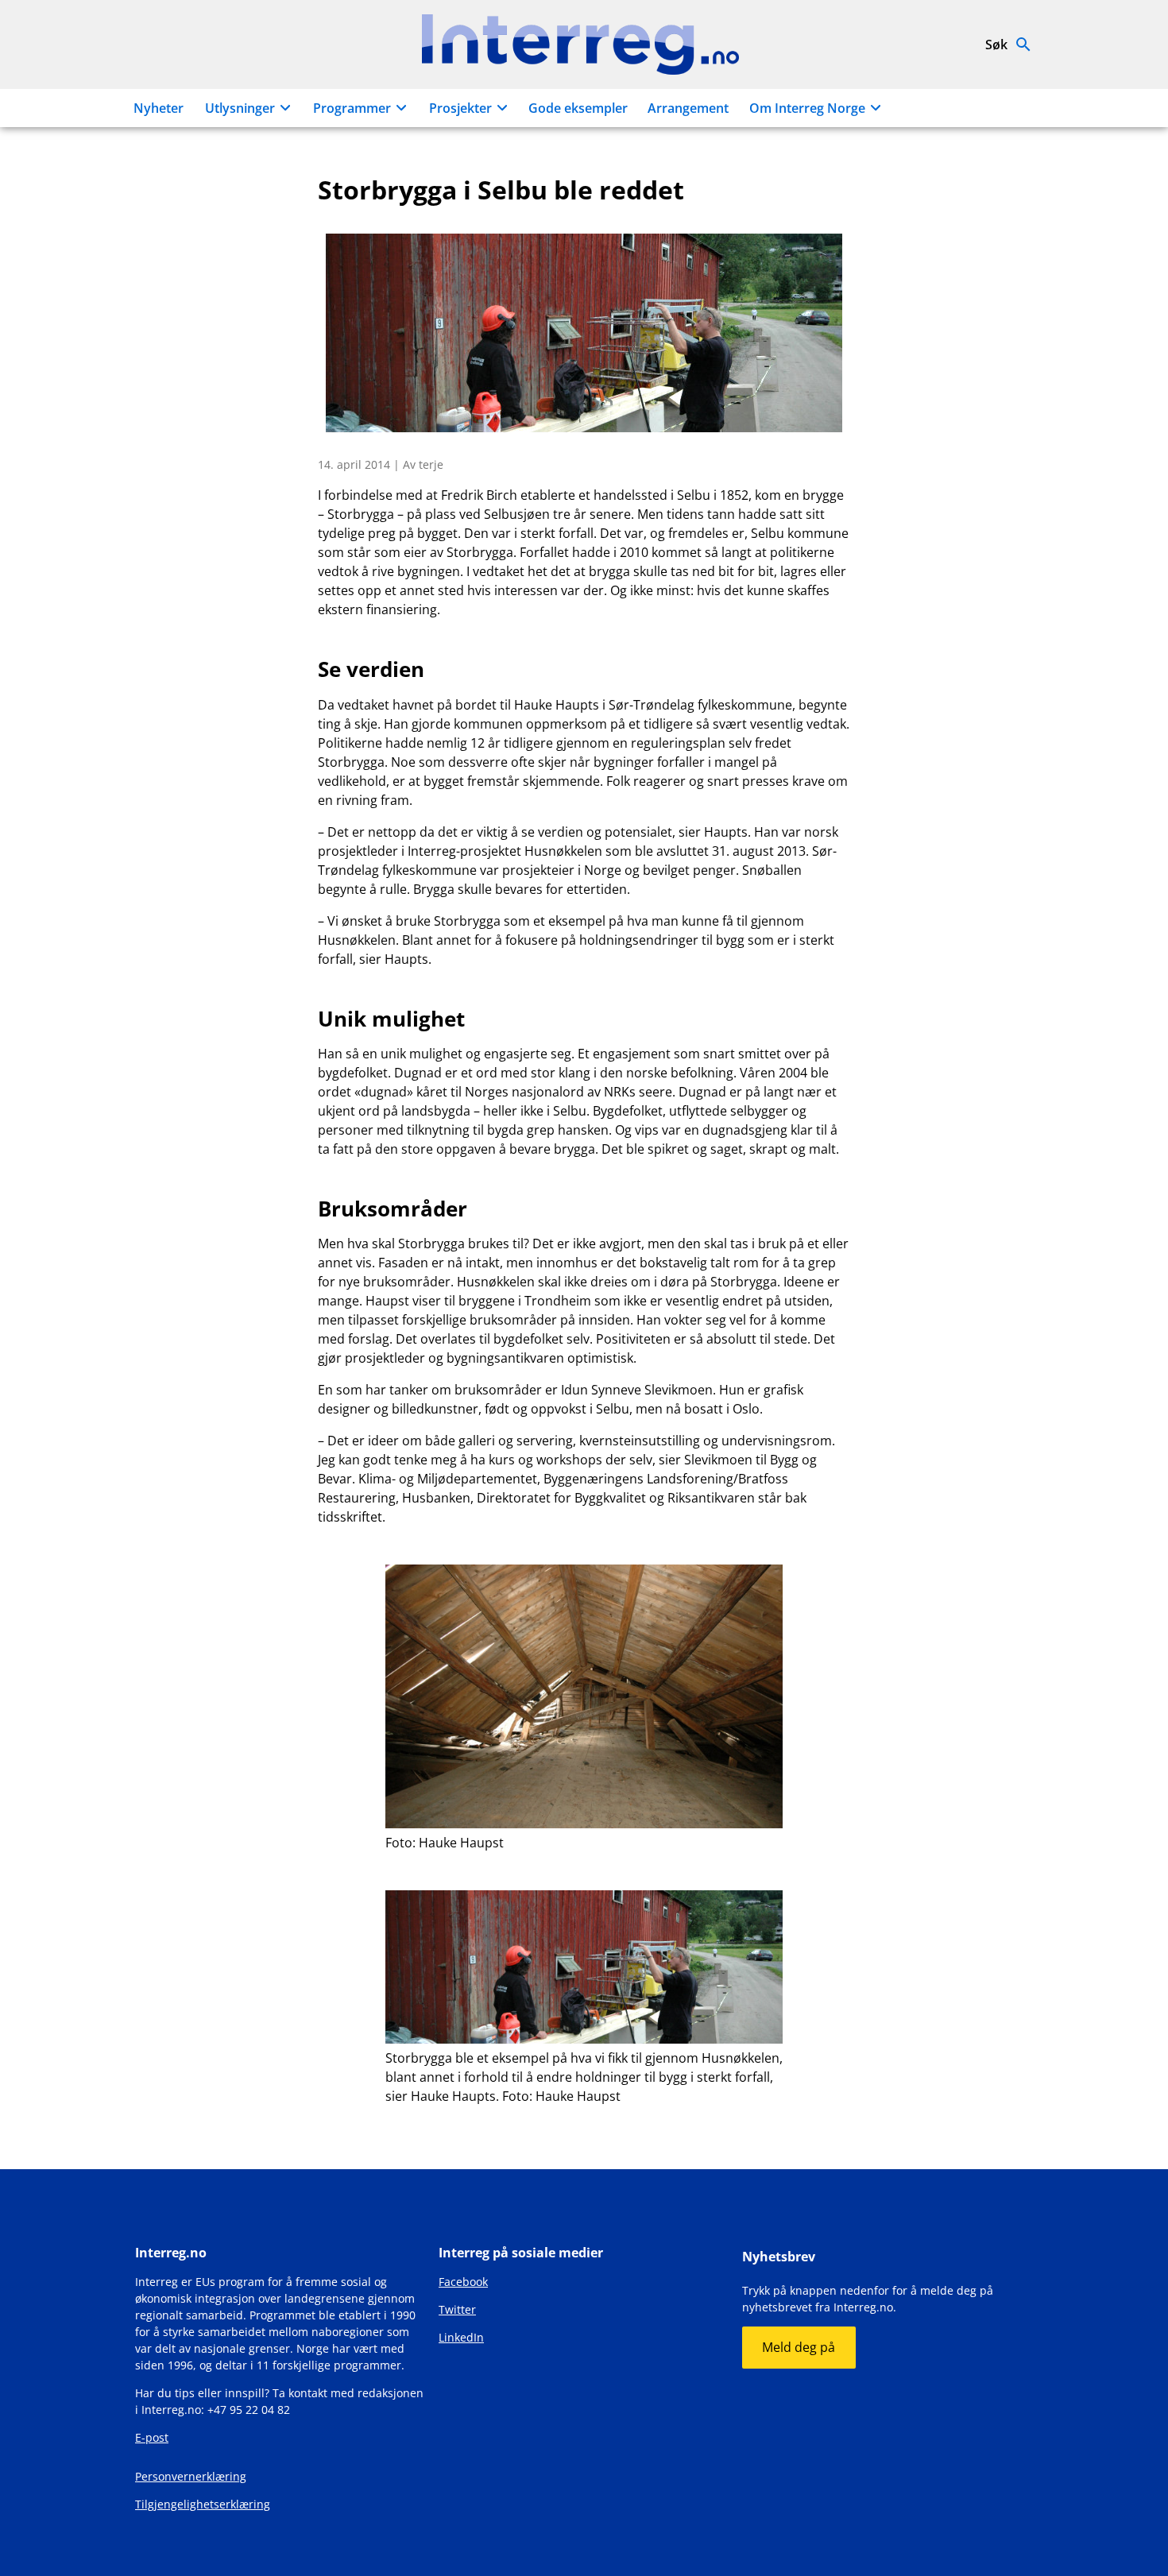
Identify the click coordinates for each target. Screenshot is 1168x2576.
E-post (152, 2437)
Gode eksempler (578, 108)
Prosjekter (460, 108)
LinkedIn (461, 2337)
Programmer (352, 108)
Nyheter (159, 108)
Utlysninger (240, 108)
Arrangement (688, 108)
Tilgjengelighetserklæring (203, 2504)
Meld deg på (799, 2347)
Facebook (463, 2282)
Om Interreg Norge (807, 108)
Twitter (457, 2309)
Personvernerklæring (191, 2476)
